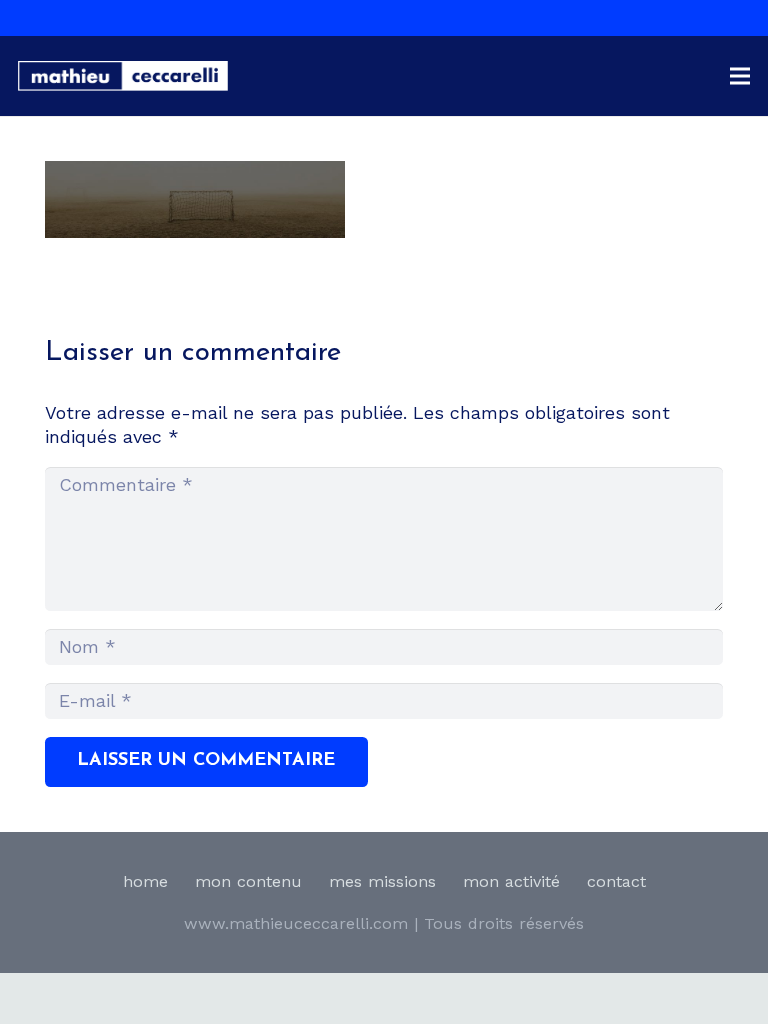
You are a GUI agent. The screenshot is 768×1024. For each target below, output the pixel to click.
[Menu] (740, 76)
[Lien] (123, 76)
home (145, 881)
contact (616, 881)
